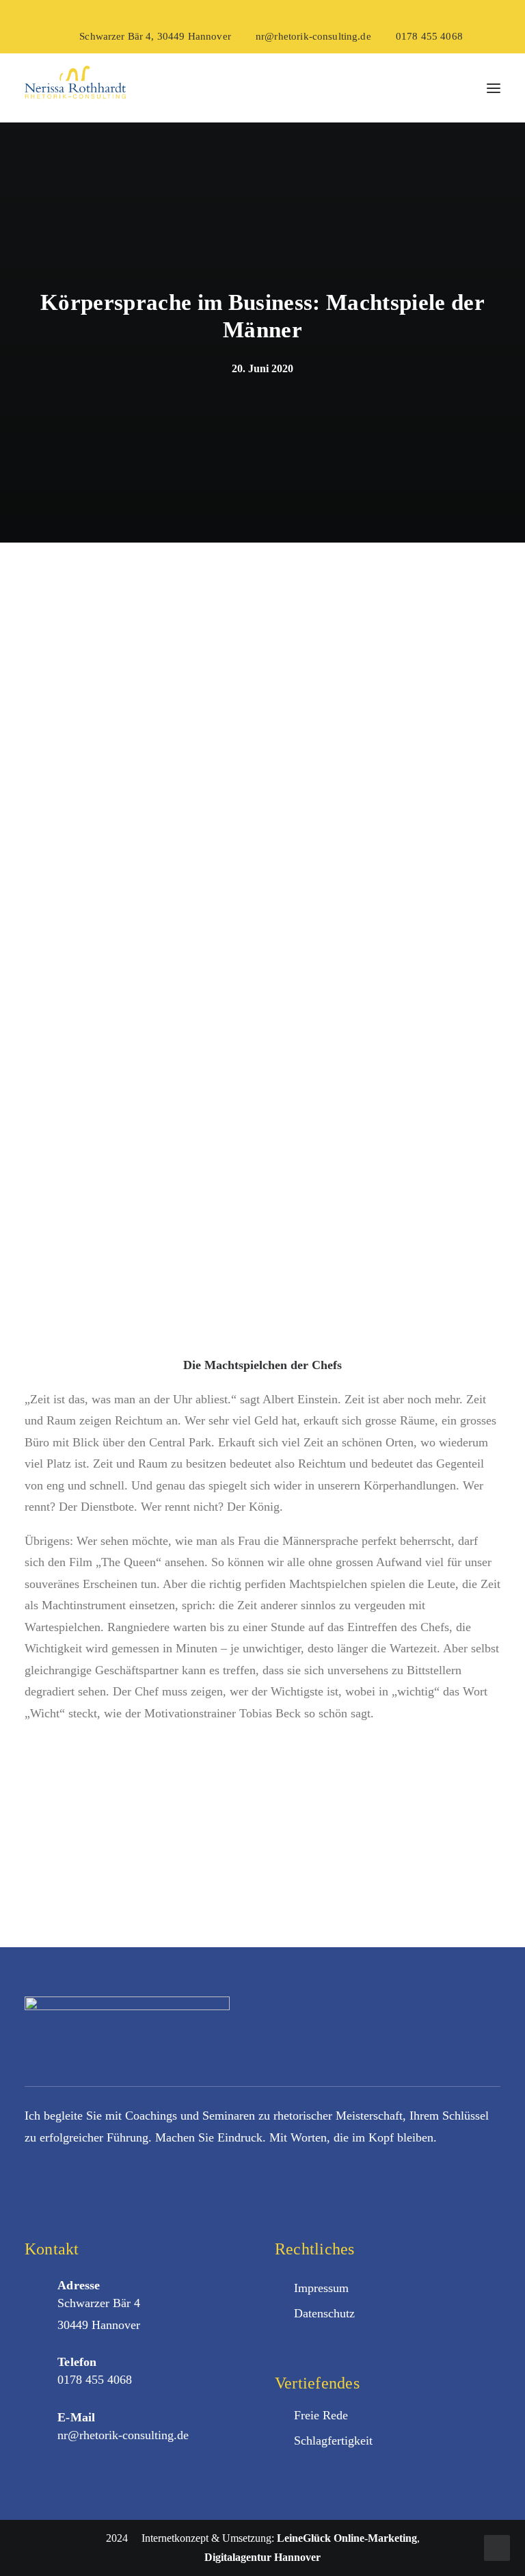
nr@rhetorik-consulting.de (313, 36)
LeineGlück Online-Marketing (347, 2538)
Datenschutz (324, 2313)
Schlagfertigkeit (333, 2441)
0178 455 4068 (429, 36)
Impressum (321, 2288)
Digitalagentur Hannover (262, 2557)
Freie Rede (321, 2415)
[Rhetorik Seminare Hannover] (75, 88)
